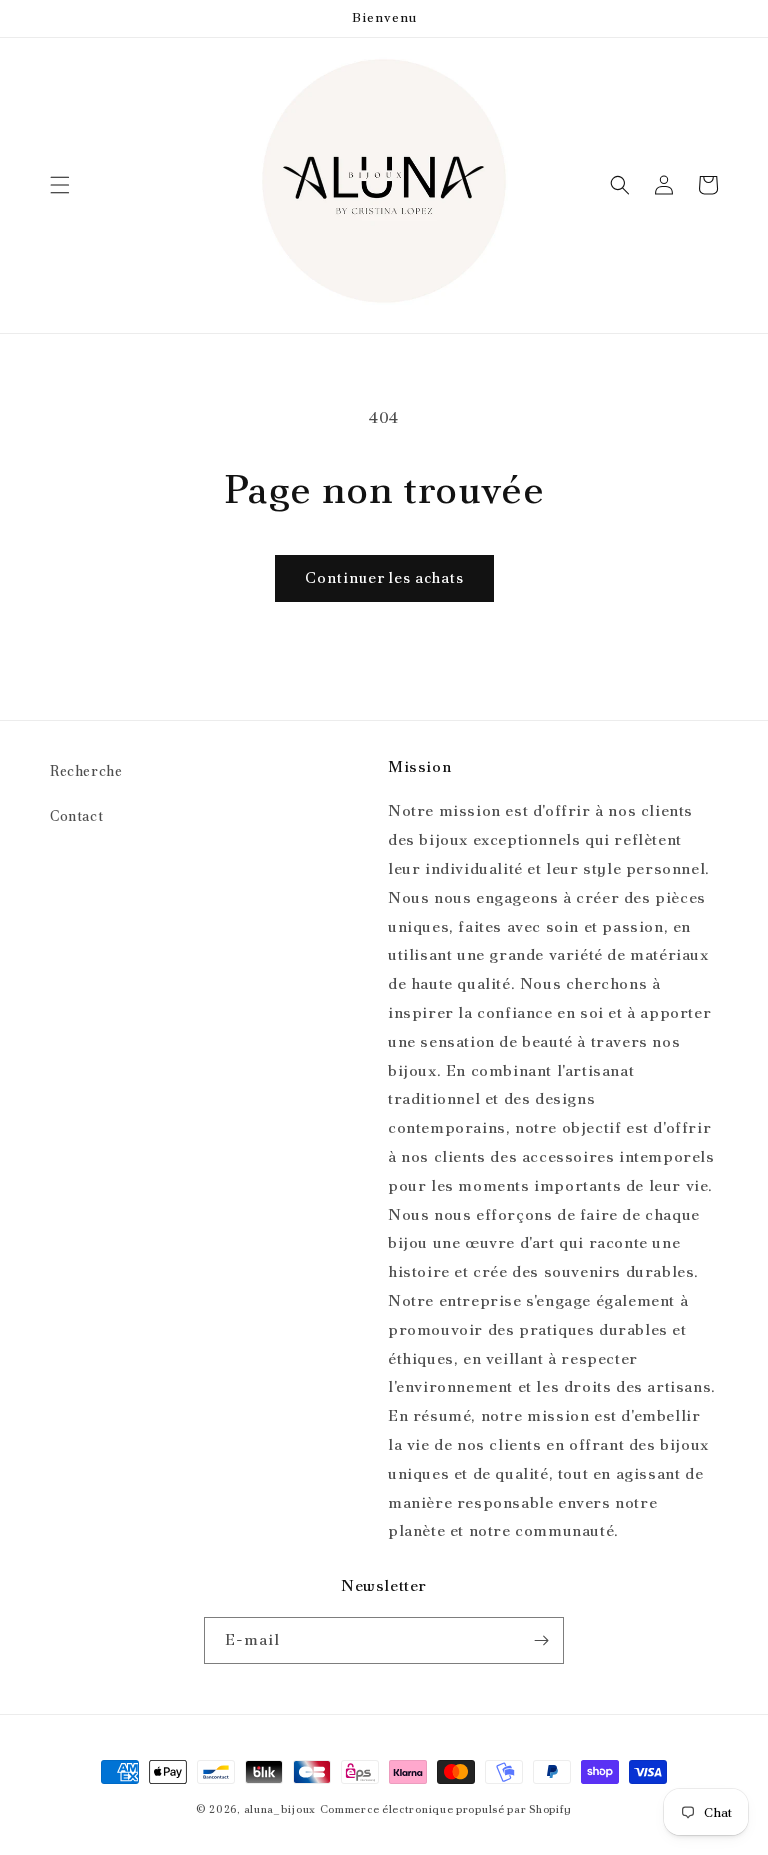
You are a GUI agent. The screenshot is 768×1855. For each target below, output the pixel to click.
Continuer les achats (384, 578)
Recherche (86, 771)
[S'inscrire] (541, 1640)
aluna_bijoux (280, 1809)
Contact (76, 816)
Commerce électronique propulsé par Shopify (446, 1809)
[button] (60, 185)
